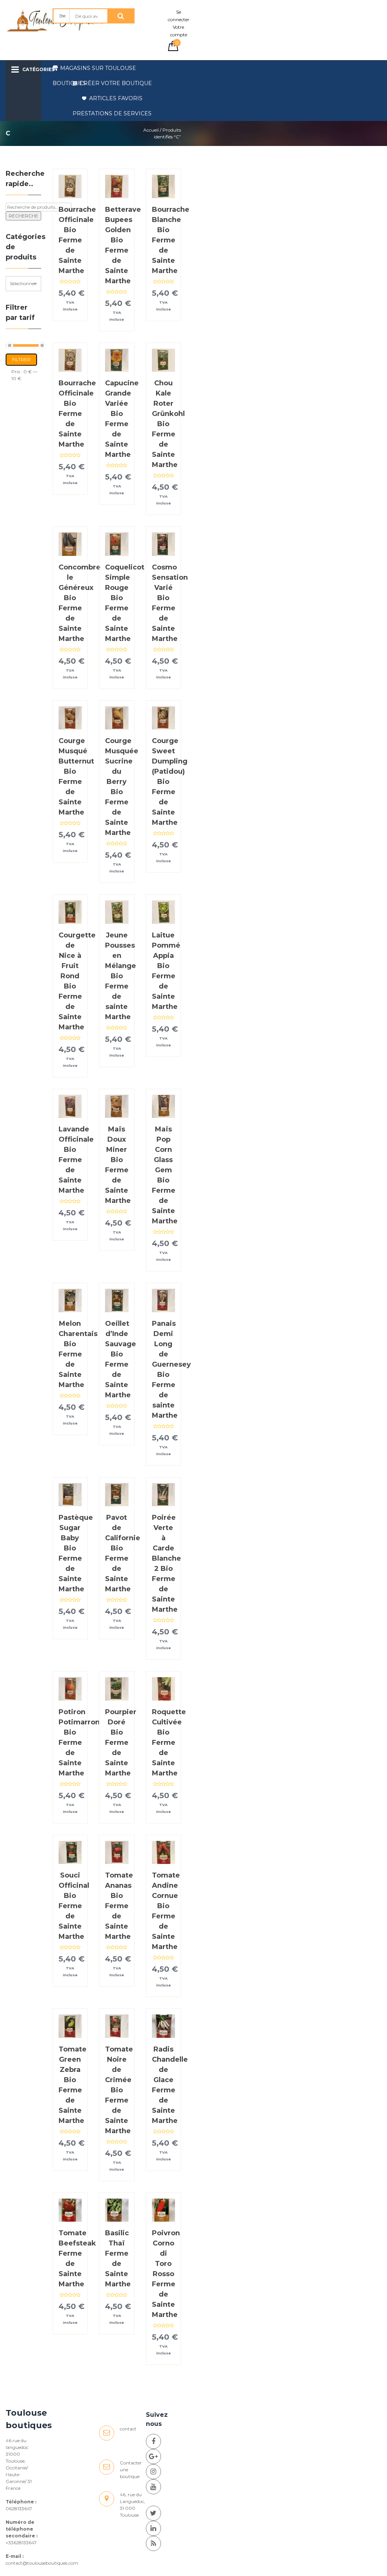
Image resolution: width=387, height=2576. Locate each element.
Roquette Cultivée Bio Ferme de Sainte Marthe (169, 1743)
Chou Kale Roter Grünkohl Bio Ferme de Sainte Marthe (168, 424)
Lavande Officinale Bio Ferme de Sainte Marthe (76, 1160)
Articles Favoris (116, 98)
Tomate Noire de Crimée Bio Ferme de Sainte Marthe (119, 2090)
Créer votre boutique (116, 83)
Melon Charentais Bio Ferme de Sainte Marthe (78, 1354)
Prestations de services (112, 113)
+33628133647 (21, 2543)
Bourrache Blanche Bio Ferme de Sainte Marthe (171, 240)
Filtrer (21, 359)
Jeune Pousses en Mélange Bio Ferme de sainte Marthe (121, 976)
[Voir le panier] (173, 49)
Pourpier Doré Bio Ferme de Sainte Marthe (121, 1743)
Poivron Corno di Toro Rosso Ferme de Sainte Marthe (166, 2274)
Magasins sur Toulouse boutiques (94, 70)
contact (128, 2429)
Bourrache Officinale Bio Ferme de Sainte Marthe (77, 240)
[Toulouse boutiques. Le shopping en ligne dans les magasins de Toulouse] (153, 2441)
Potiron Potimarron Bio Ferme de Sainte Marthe (79, 1743)
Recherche (23, 216)
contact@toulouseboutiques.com (42, 2563)
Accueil (151, 130)
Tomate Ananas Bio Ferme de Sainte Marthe (119, 1906)
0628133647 (19, 2508)
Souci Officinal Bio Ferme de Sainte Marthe (74, 1906)
